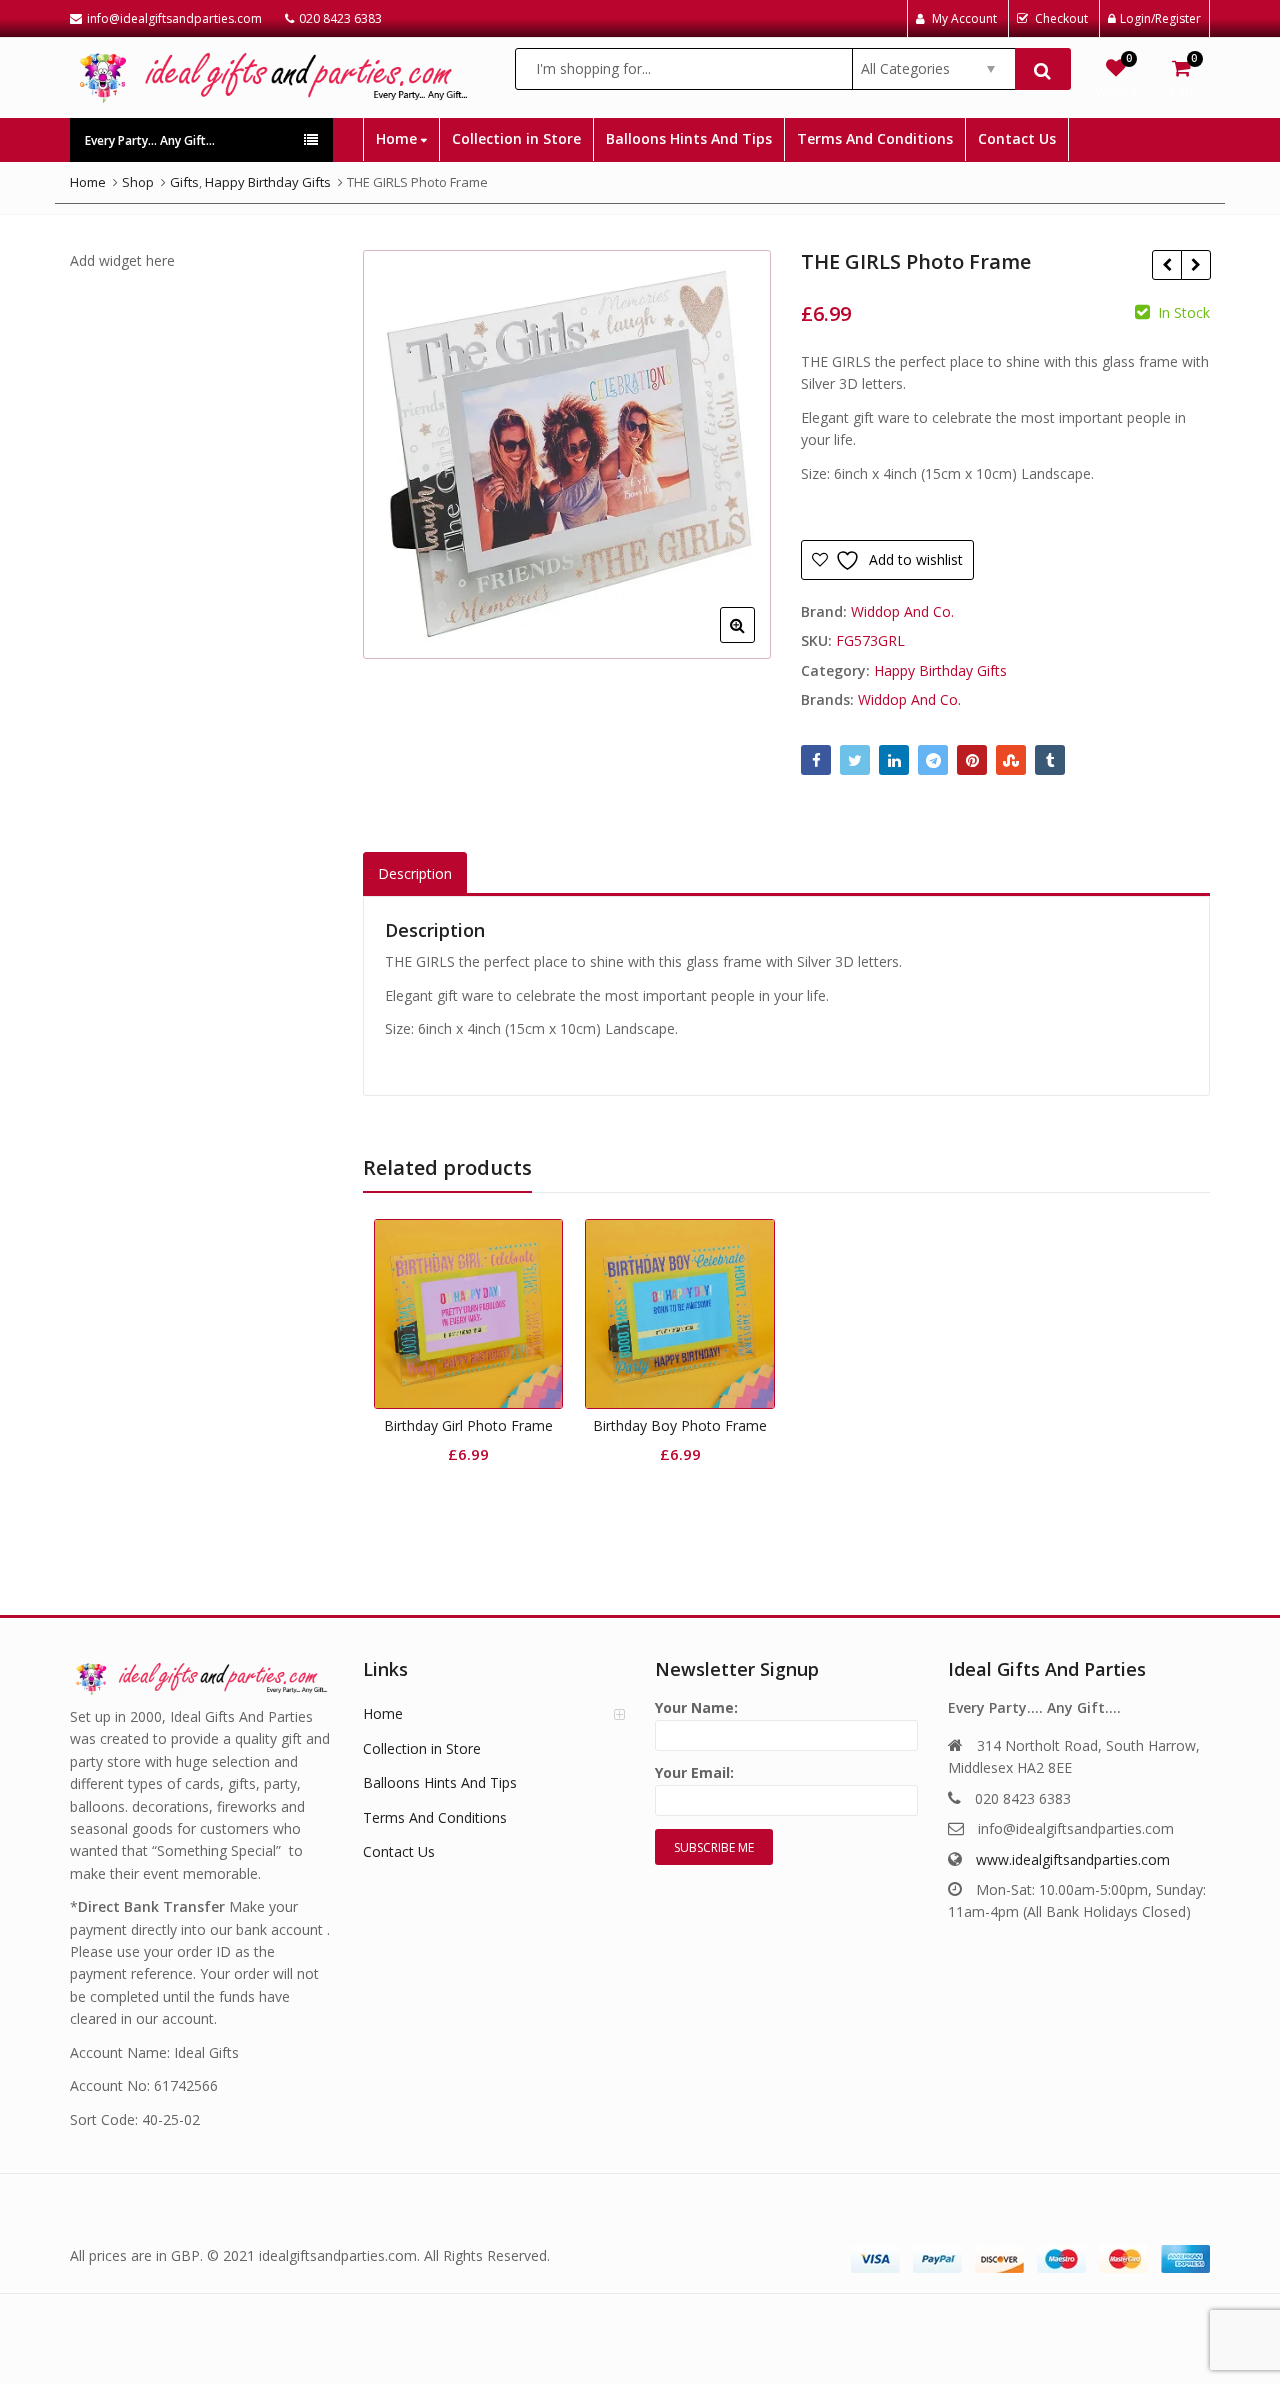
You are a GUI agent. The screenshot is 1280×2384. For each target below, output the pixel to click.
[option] (567, 454)
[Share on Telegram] (933, 760)
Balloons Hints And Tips (689, 138)
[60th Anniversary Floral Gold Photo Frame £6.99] (1195, 265)
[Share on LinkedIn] (894, 760)
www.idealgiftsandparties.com (1073, 1859)
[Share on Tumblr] (1050, 760)
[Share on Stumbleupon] (1011, 760)
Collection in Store (516, 138)
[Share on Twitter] (855, 760)
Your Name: (696, 1707)
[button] (753, 641)
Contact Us (1017, 138)
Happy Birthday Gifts (940, 670)
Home (398, 138)
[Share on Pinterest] (972, 760)
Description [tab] (415, 873)
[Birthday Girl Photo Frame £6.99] (1166, 265)
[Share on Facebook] (816, 760)
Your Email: (694, 1772)
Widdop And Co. (902, 611)
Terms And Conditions (875, 138)
